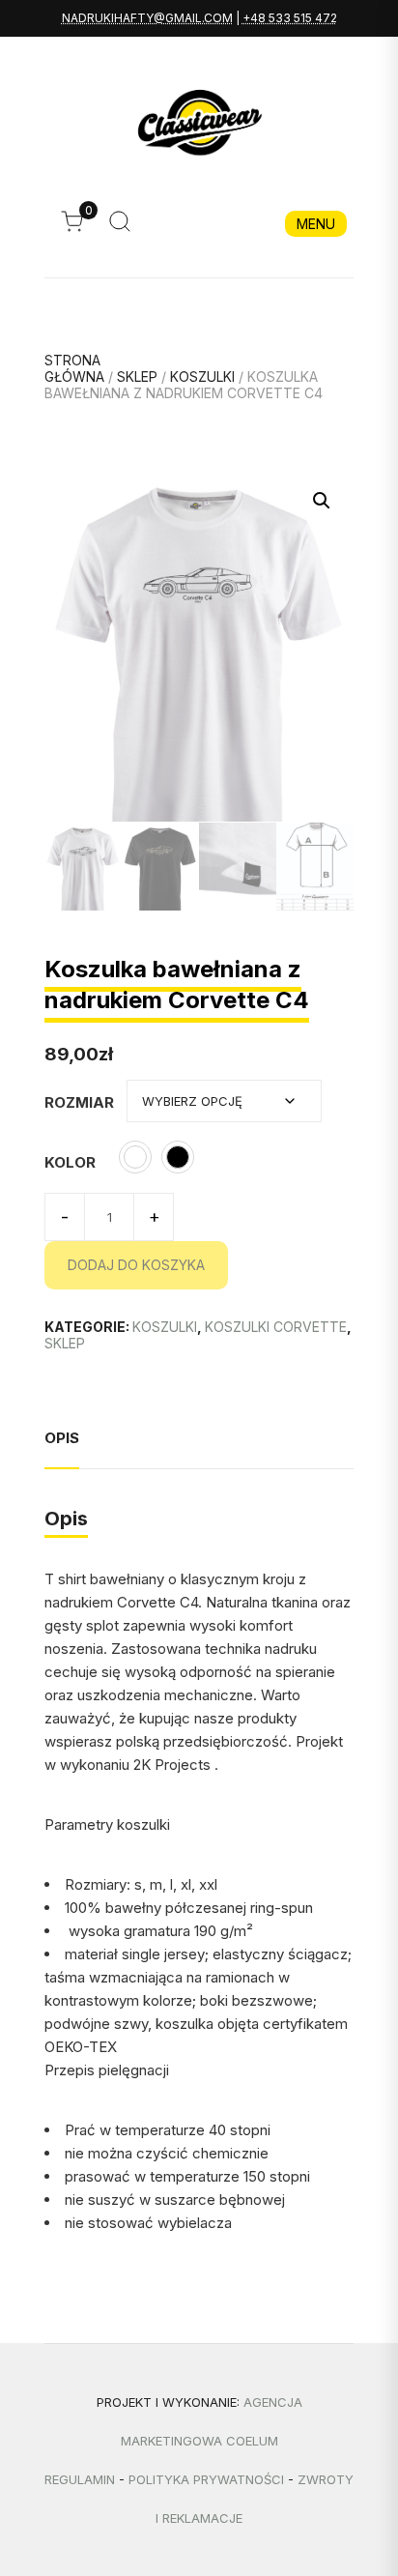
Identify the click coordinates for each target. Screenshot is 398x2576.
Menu (316, 224)
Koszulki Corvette (276, 1327)
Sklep (137, 376)
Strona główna (74, 368)
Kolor (70, 1162)
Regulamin (80, 2479)
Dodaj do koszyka (136, 1265)
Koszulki (202, 376)
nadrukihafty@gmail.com (147, 18)
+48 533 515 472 (290, 18)
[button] (322, 501)
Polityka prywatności (206, 2479)
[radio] (135, 1157)
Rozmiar (79, 1102)
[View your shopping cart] (77, 227)
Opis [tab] (62, 1438)
